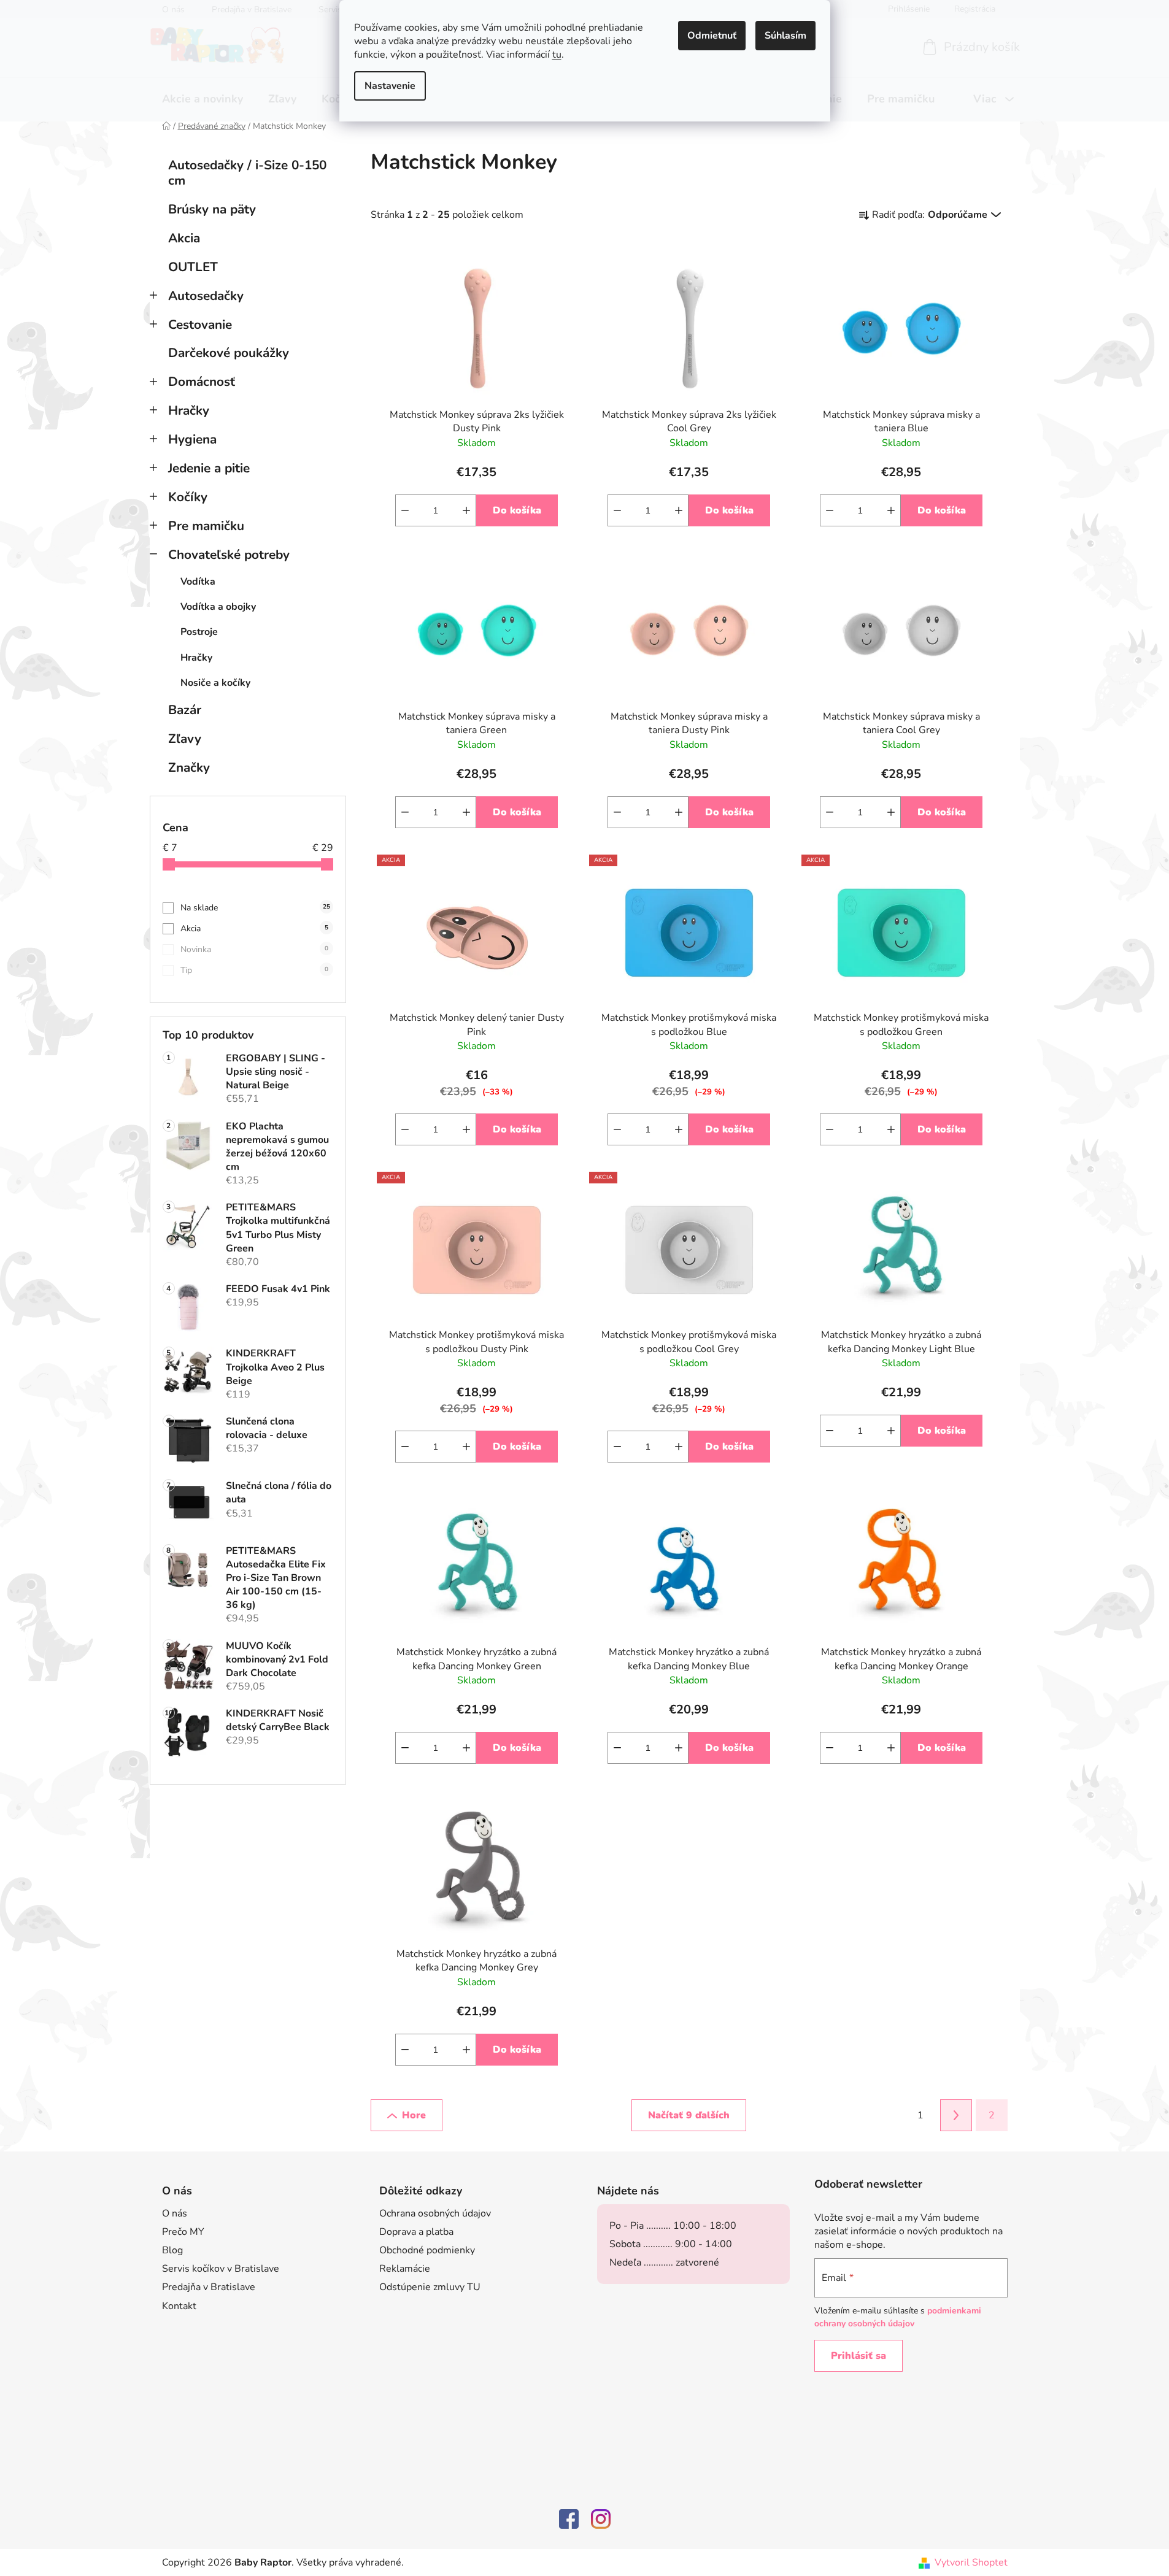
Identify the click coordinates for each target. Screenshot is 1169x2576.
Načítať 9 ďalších (689, 2115)
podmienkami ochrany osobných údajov (898, 2317)
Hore (414, 2115)
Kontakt (179, 2306)
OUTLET (193, 267)
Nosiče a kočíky (215, 683)
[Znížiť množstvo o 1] (405, 510)
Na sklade (255, 908)
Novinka (254, 949)
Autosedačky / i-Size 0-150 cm (247, 173)
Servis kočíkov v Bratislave (221, 2269)
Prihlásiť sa (858, 2356)
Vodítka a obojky (218, 607)
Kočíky (188, 497)
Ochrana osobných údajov (435, 2213)
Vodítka (198, 582)
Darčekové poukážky (229, 353)
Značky (189, 767)
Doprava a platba (416, 2232)
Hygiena (192, 439)
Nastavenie (390, 86)
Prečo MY (183, 2232)
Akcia (184, 238)
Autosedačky (206, 296)
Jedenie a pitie (209, 468)
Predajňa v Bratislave (209, 2287)
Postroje (199, 632)
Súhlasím (785, 36)
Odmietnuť (712, 36)
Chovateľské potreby (229, 555)
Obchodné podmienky (427, 2250)
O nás (175, 2213)
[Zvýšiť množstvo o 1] (466, 510)
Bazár (185, 710)
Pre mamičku (206, 526)
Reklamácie (405, 2269)
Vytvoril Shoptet (971, 2563)
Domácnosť (202, 382)
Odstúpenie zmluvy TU (430, 2287)
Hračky (189, 410)
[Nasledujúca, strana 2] (956, 2115)
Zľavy (185, 739)
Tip (254, 970)
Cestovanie (200, 325)
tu (557, 55)
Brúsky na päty (212, 209)
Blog (172, 2250)
